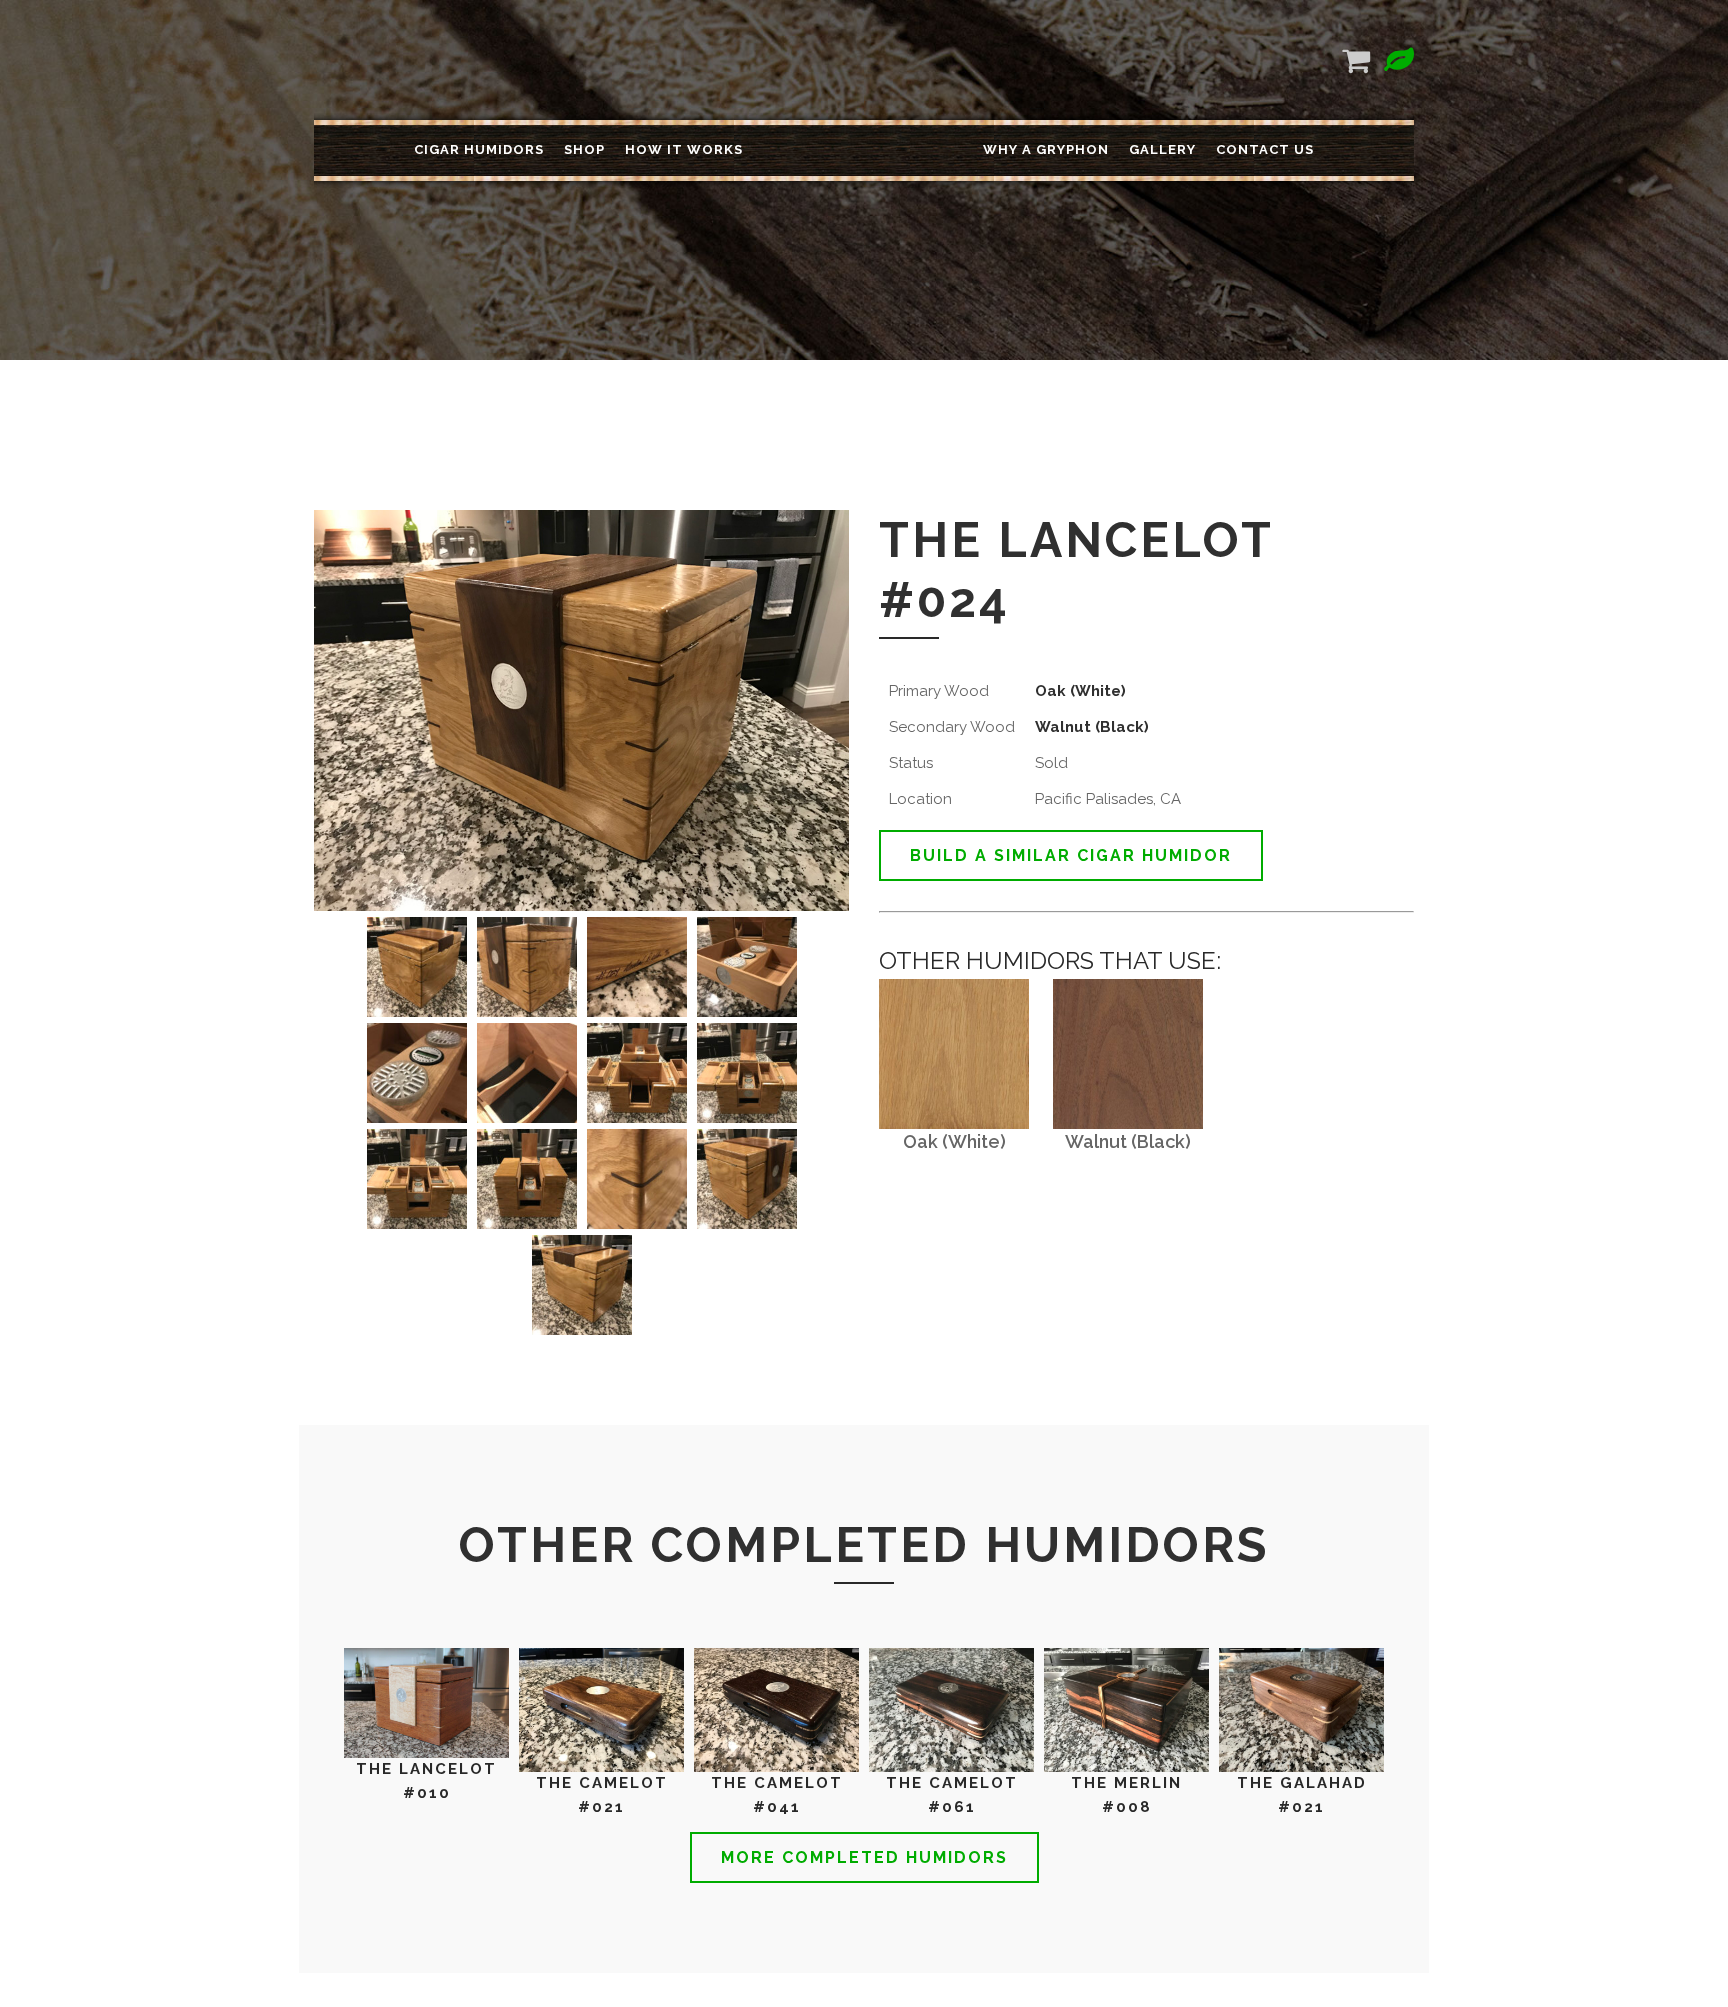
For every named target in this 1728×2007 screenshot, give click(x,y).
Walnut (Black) (1092, 727)
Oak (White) (1080, 691)
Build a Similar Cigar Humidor (1071, 855)
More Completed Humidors (864, 1857)
